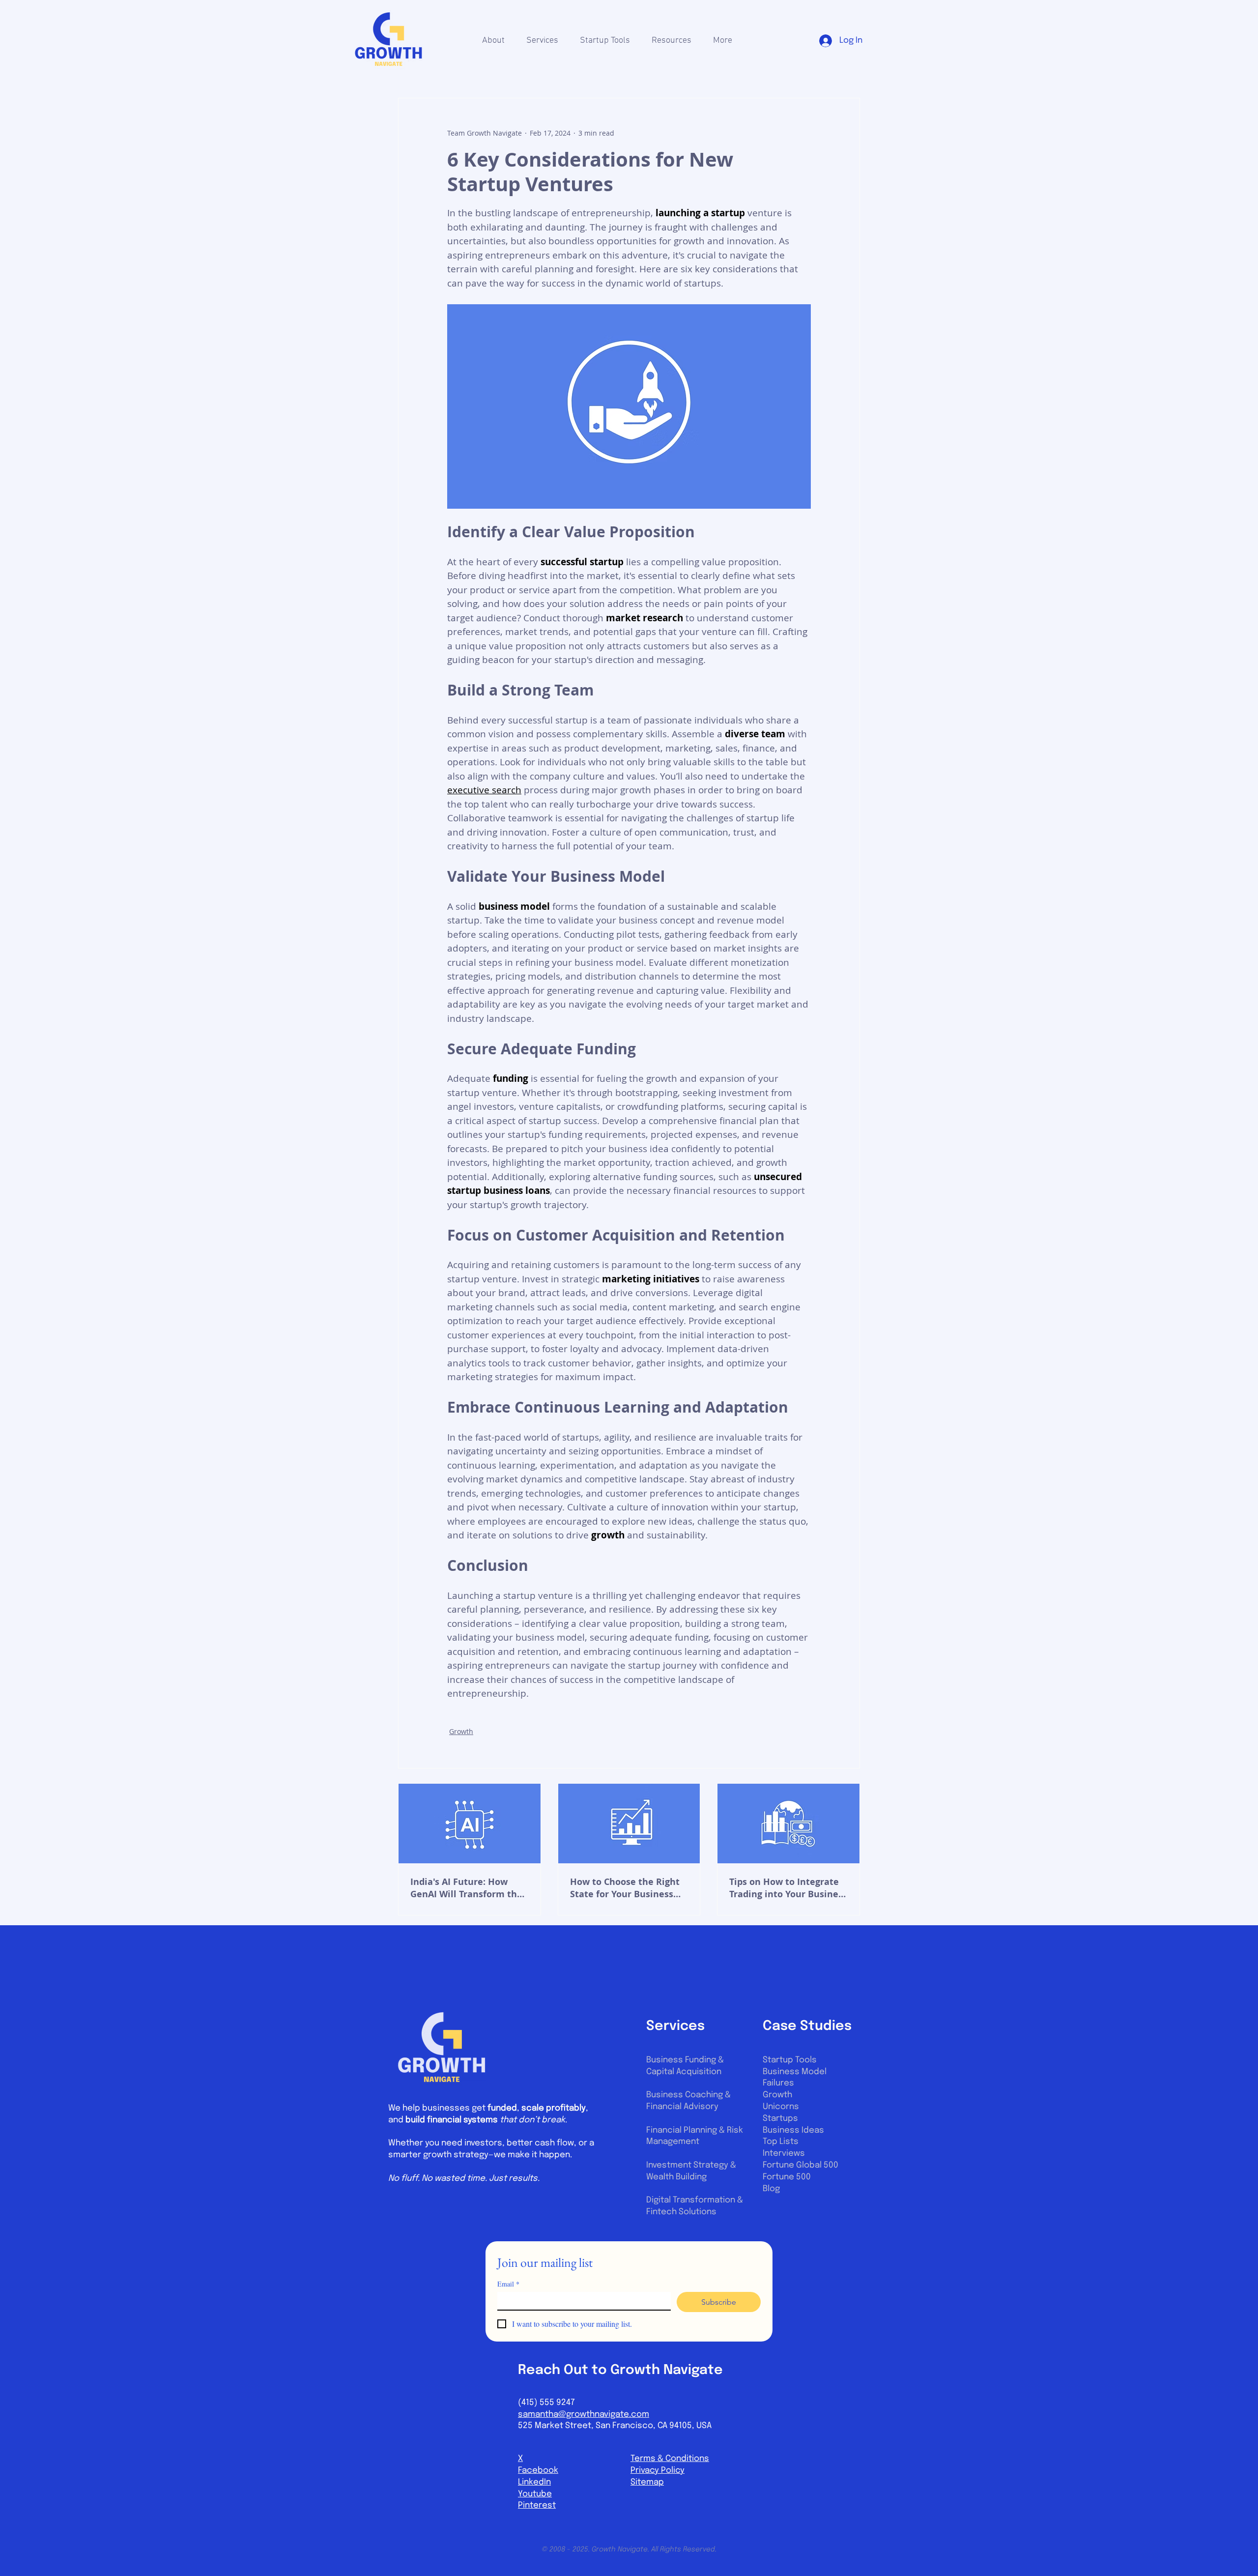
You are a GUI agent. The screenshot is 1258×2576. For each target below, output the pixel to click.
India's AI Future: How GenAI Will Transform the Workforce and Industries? (469, 1888)
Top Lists (781, 2142)
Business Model (795, 2072)
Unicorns (781, 2107)
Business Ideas (793, 2130)
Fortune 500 (787, 2177)
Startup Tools (790, 2060)
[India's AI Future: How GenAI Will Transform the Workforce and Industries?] (470, 1823)
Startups (780, 2119)
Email (508, 2284)
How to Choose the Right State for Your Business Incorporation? (625, 1888)
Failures (778, 2083)
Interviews (784, 2154)
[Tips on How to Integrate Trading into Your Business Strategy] (788, 1823)
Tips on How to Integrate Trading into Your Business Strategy (788, 1888)
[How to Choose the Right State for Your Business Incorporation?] (629, 1823)
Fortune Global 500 (801, 2165)
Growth (461, 1731)
